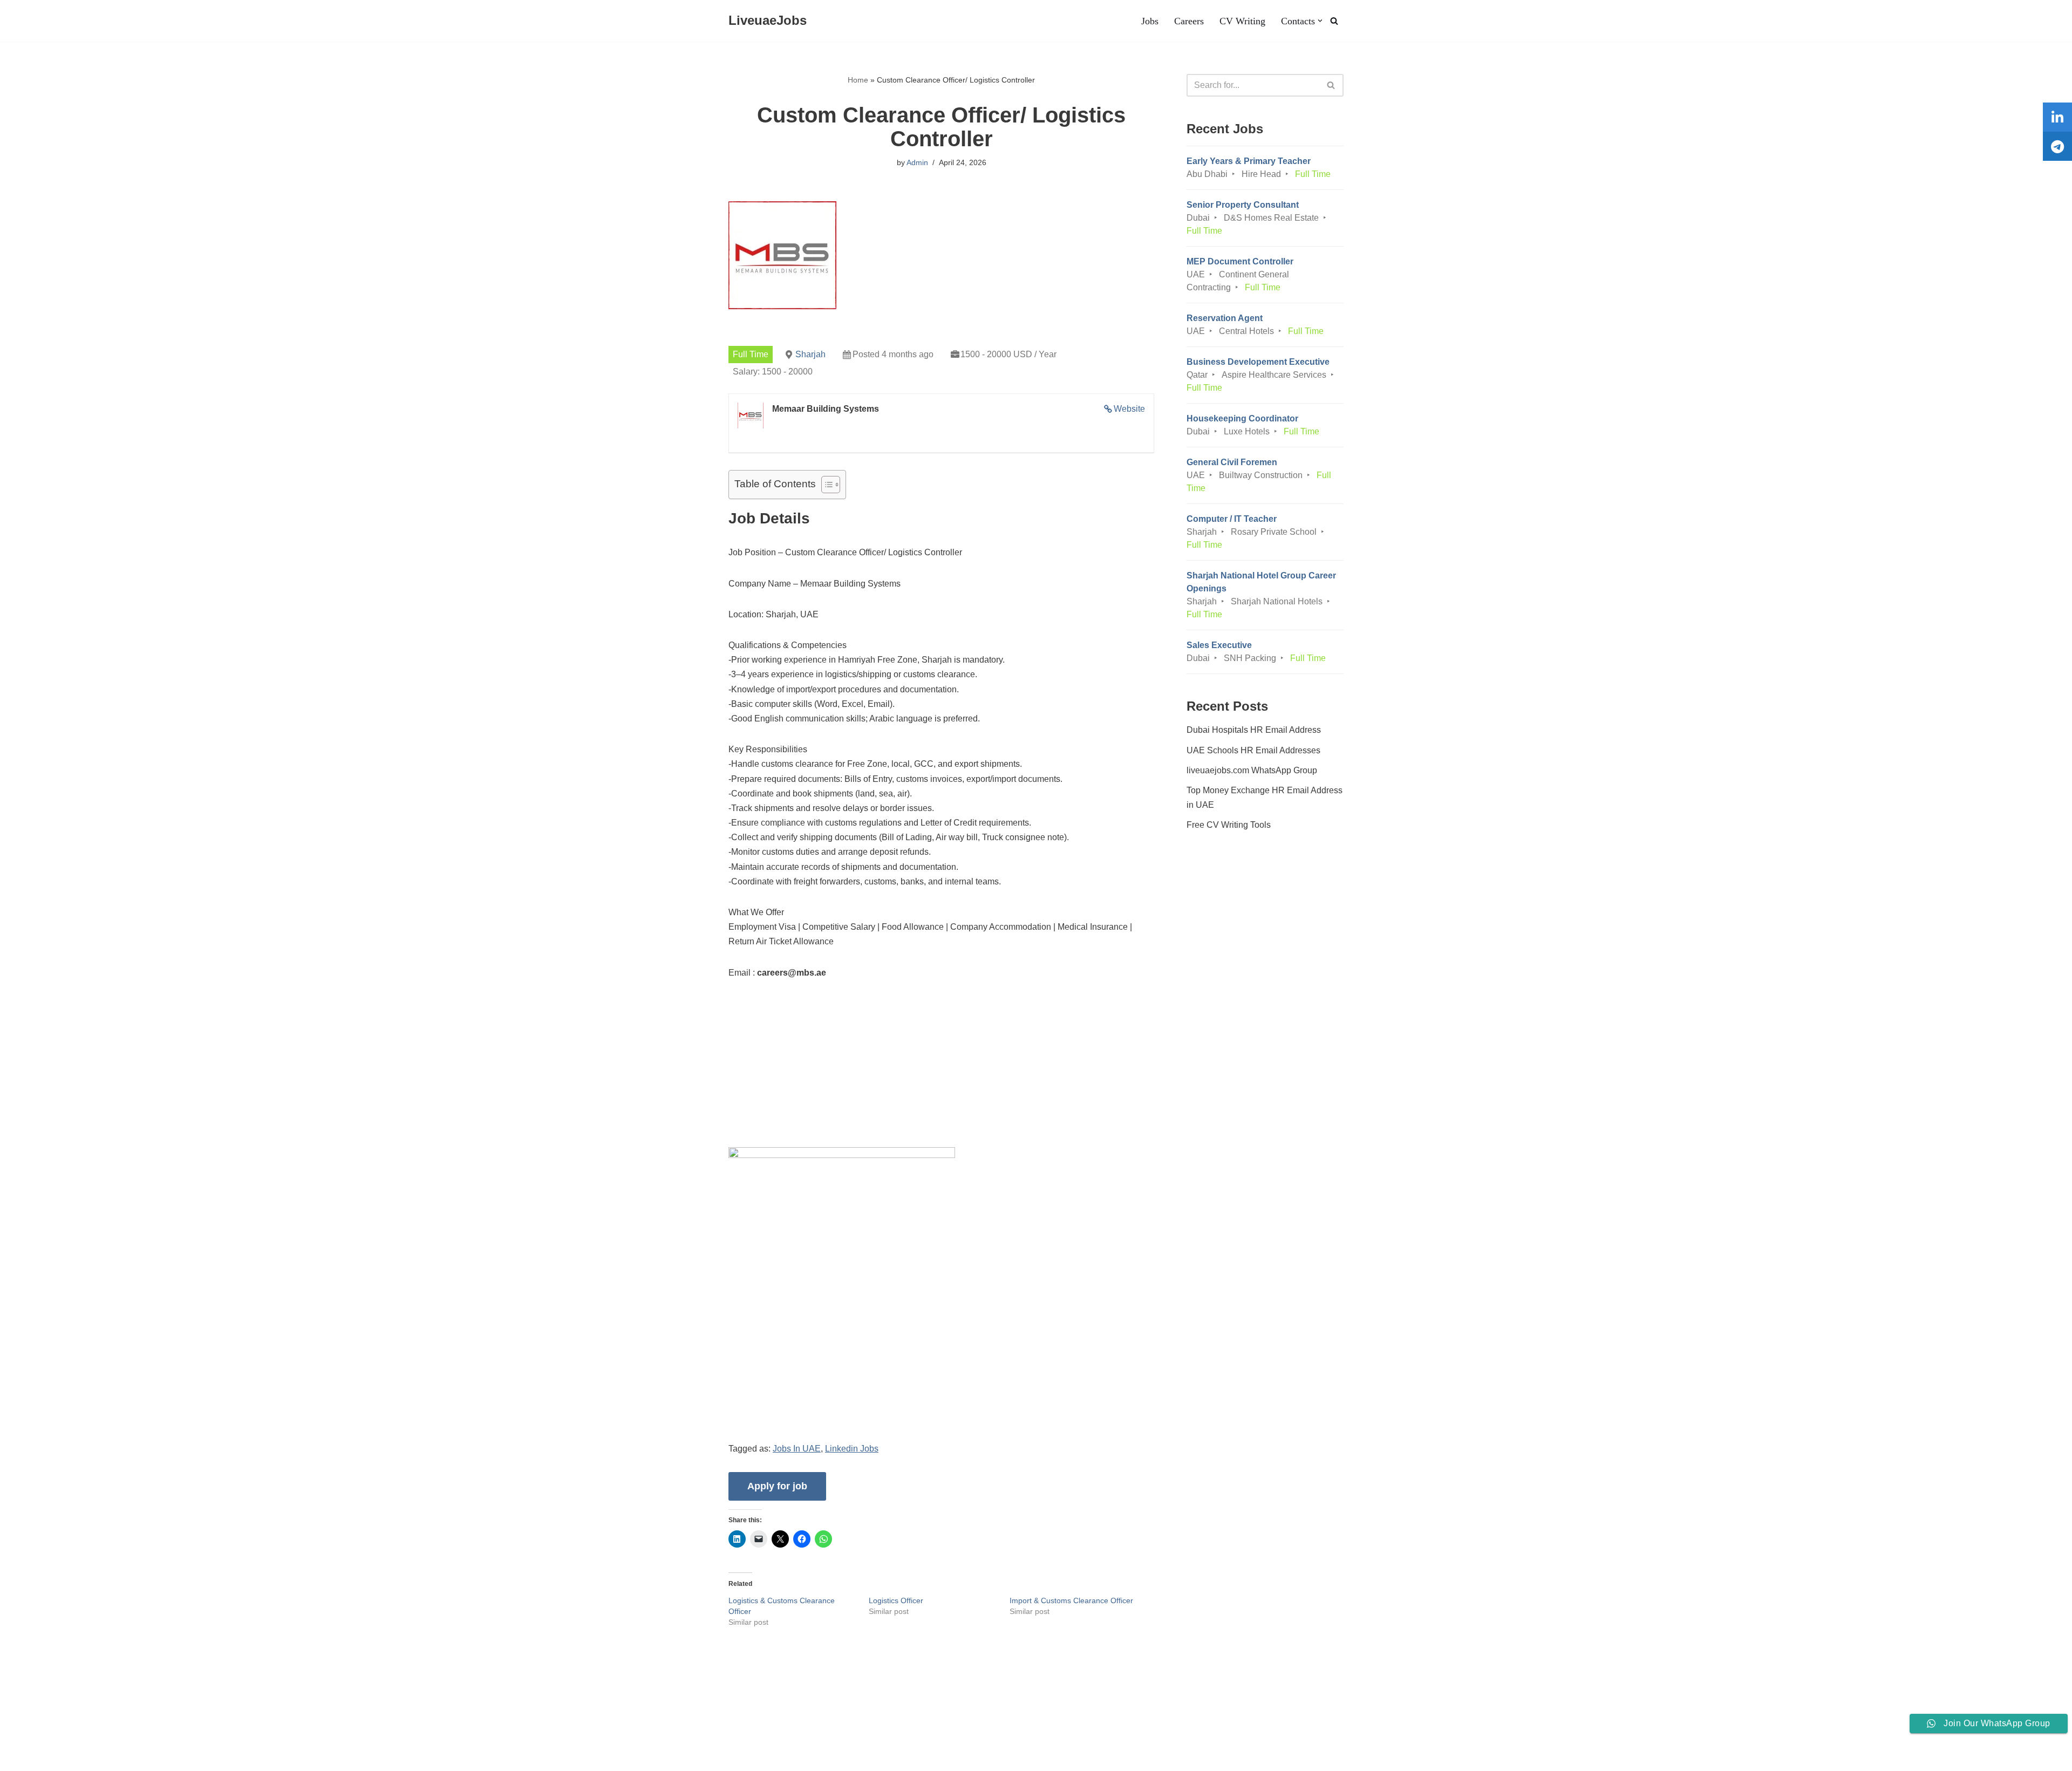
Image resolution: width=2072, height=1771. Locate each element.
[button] (1320, 21)
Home (858, 80)
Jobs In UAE (797, 1449)
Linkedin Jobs (852, 1449)
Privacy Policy (346, 1730)
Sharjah (810, 354)
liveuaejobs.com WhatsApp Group (1252, 770)
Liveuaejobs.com (41, 1757)
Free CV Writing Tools (1229, 825)
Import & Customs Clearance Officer (1071, 1600)
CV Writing (1242, 21)
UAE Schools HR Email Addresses (1253, 750)
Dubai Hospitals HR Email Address (1254, 730)
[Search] (1334, 21)
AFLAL (141, 1757)
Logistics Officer (896, 1600)
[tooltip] (2057, 117)
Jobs (1150, 21)
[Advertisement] (941, 1072)
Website (1129, 409)
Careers (1189, 21)
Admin (917, 162)
